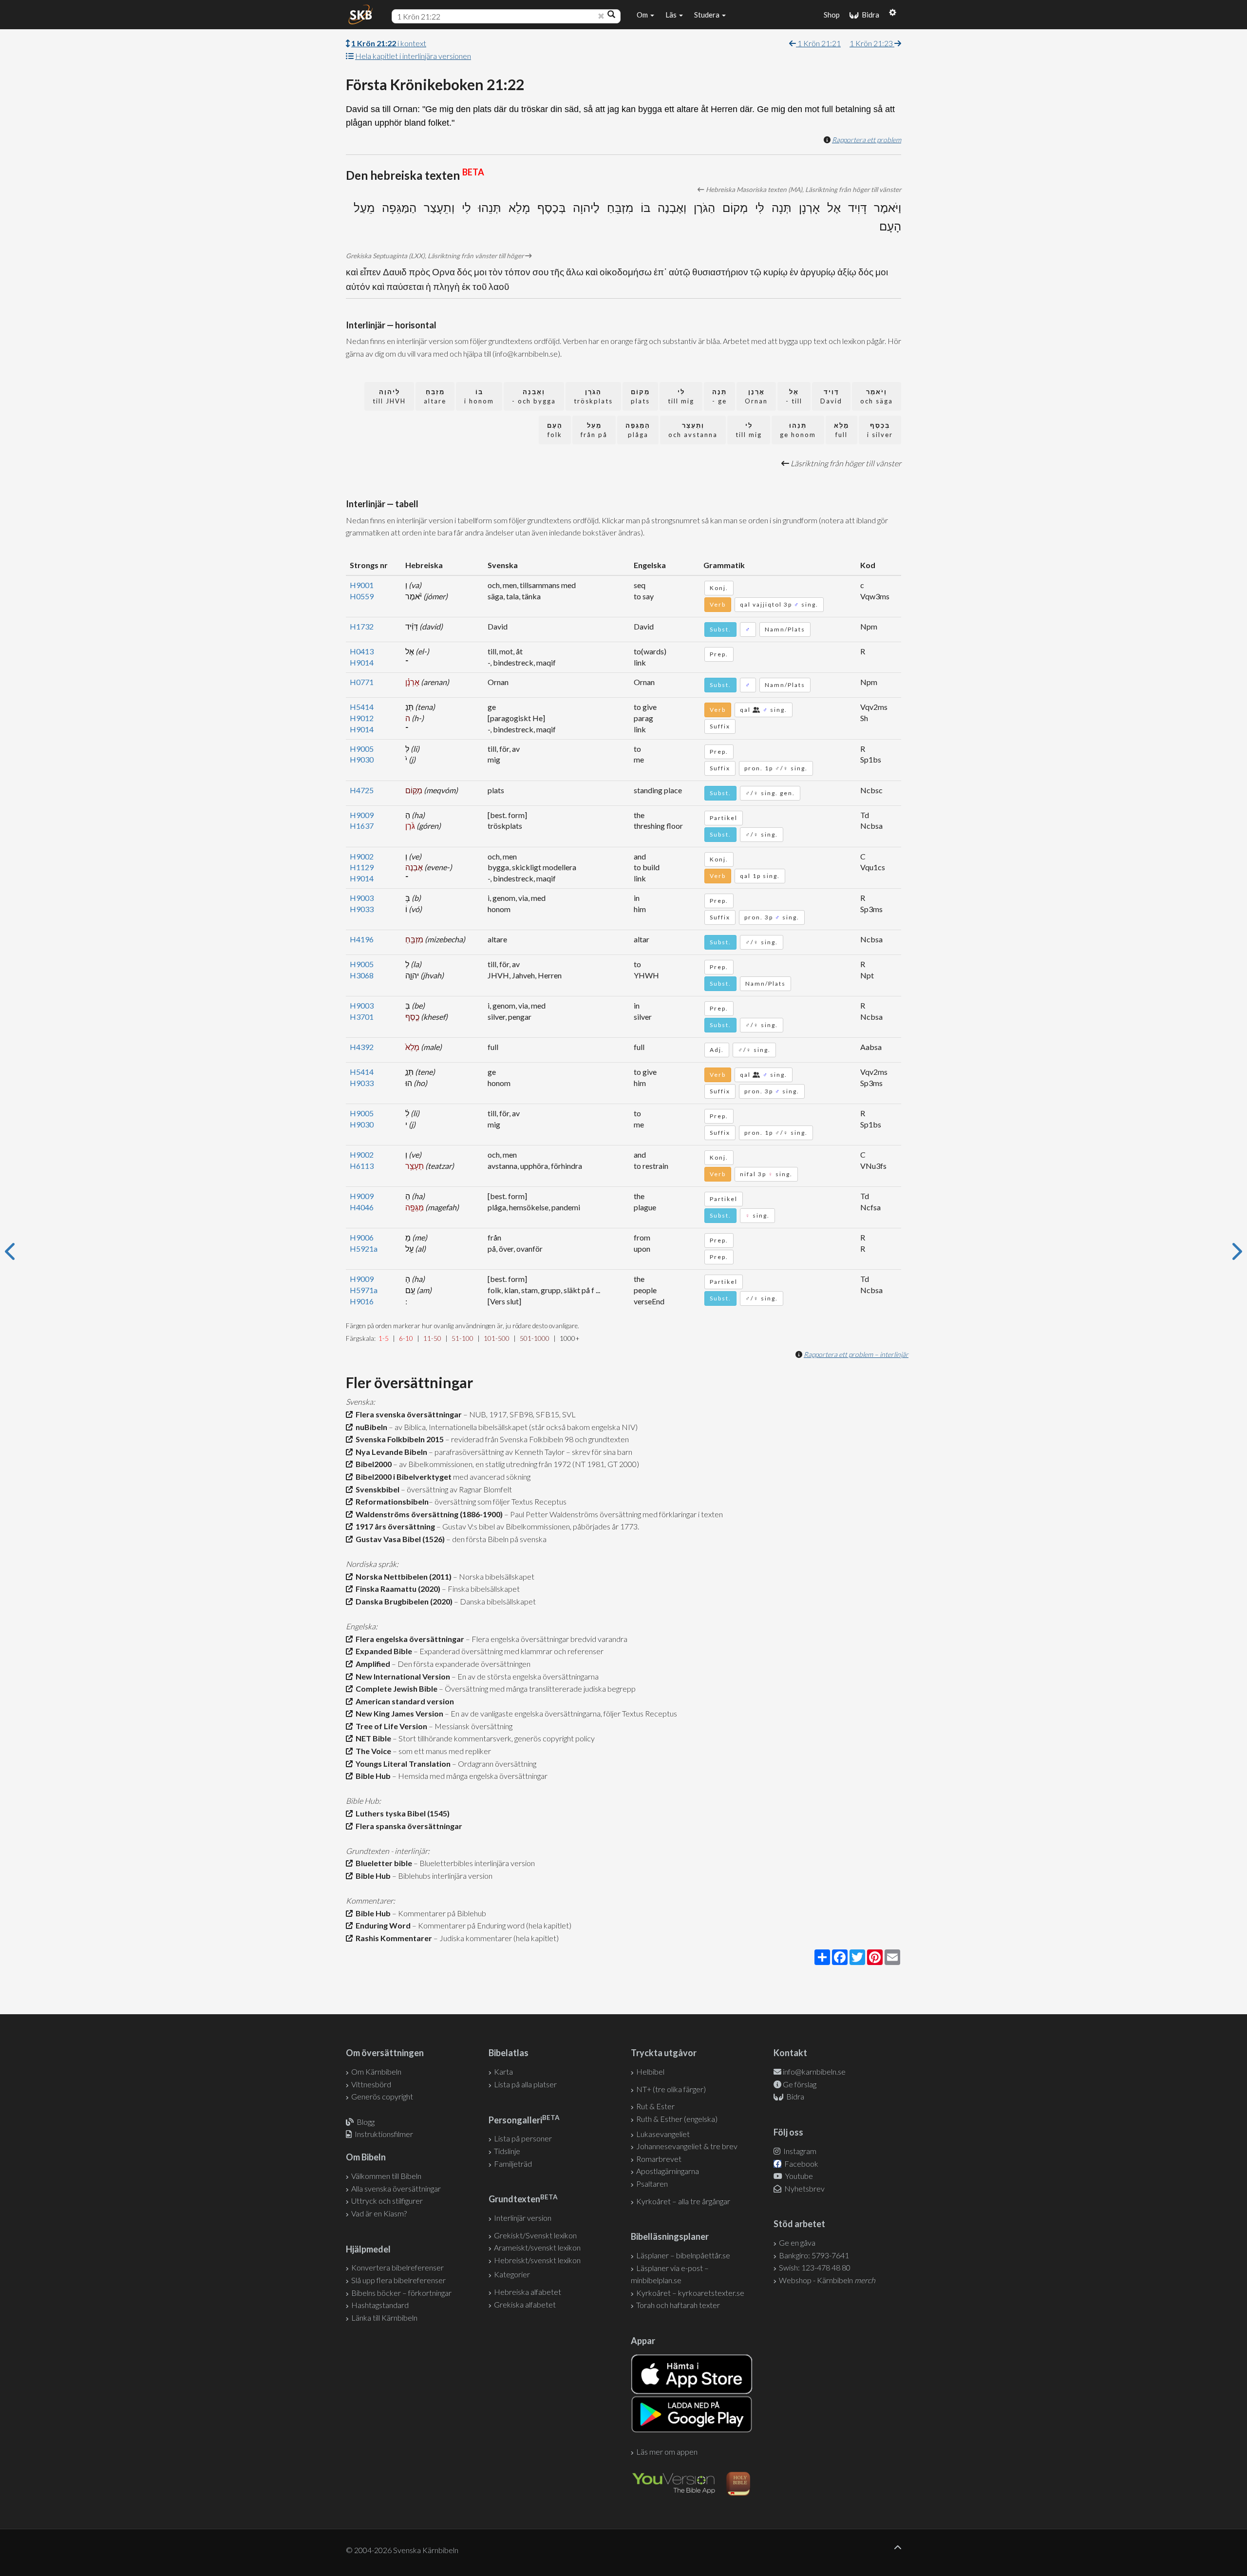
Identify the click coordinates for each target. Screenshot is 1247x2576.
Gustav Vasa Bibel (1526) (399, 1539)
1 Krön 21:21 (818, 43)
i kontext (389, 43)
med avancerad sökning (491, 1477)
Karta (503, 2071)
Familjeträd (513, 2164)
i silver (880, 430)
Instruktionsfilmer (384, 2134)
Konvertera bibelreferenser (397, 2267)
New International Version (401, 1676)
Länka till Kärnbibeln (384, 2318)
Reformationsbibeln (391, 1501)
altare (435, 396)
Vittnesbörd (371, 2084)
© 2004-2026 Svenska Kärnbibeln (402, 2550)
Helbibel (650, 2071)
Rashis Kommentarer (392, 1938)
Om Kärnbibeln (376, 2071)
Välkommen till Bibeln (386, 2176)
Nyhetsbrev (804, 2188)
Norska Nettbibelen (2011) (402, 1576)
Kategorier (512, 2274)
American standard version (403, 1701)
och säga (877, 396)
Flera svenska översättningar (407, 1414)
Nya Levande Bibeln (390, 1452)
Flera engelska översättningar (408, 1639)
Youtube (798, 2176)
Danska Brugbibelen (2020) (403, 1601)
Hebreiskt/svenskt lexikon (537, 2260)
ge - (719, 396)
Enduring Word (382, 1925)
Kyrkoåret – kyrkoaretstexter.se (690, 2293)
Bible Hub (372, 1776)
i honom (479, 396)
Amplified (371, 1664)
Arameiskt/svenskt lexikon (537, 2247)
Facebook (801, 2164)
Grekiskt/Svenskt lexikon (535, 2235)
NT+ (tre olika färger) (671, 2089)
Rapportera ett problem (867, 140)
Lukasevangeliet (663, 2134)
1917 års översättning (394, 1526)
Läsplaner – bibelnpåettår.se (683, 2255)
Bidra (869, 15)
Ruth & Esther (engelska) (677, 2119)
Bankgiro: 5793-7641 (814, 2255)
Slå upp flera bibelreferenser (398, 2280)
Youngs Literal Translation (402, 1764)
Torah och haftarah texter (678, 2305)
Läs (672, 15)
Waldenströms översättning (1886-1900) (428, 1514)
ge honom (798, 430)
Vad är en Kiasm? (379, 2213)
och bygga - (534, 396)
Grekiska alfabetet (525, 2304)
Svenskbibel (376, 1489)
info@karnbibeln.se (814, 2071)
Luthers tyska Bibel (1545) (401, 1813)
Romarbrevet (659, 2159)
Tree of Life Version (390, 1726)
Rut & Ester (655, 2106)
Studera (708, 15)
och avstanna (693, 430)
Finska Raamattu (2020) (397, 1589)
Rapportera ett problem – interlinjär (856, 1354)
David (831, 396)
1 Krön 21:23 (872, 43)
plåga (638, 430)
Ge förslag (800, 2084)
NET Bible (372, 1738)
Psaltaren (652, 2184)
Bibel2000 (372, 1464)
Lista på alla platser (525, 2084)
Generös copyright (382, 2096)
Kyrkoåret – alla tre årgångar (683, 2201)
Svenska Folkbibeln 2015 (398, 1439)
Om (643, 15)
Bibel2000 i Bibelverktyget (402, 1477)
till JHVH (389, 396)
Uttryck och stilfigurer (387, 2201)
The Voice (372, 1751)
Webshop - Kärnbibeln (827, 2280)
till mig (681, 396)
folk (555, 430)
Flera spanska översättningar (407, 1826)
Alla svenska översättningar (396, 2188)
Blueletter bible (382, 1863)
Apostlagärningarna (668, 2171)
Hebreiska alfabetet (528, 2292)
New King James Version (398, 1713)
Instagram (799, 2151)
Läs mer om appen (667, 2452)
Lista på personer (523, 2138)
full (841, 430)
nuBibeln (370, 1427)
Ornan (756, 396)
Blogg (366, 2122)
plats (640, 396)
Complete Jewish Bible (395, 1689)
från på (594, 430)
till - (794, 396)
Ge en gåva (797, 2242)
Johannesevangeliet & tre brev (687, 2146)
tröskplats (593, 396)
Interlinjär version (523, 2218)
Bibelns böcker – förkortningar (401, 2293)
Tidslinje (507, 2151)
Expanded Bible (382, 1651)
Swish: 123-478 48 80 (815, 2267)
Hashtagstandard (380, 2305)
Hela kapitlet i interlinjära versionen (413, 56)
